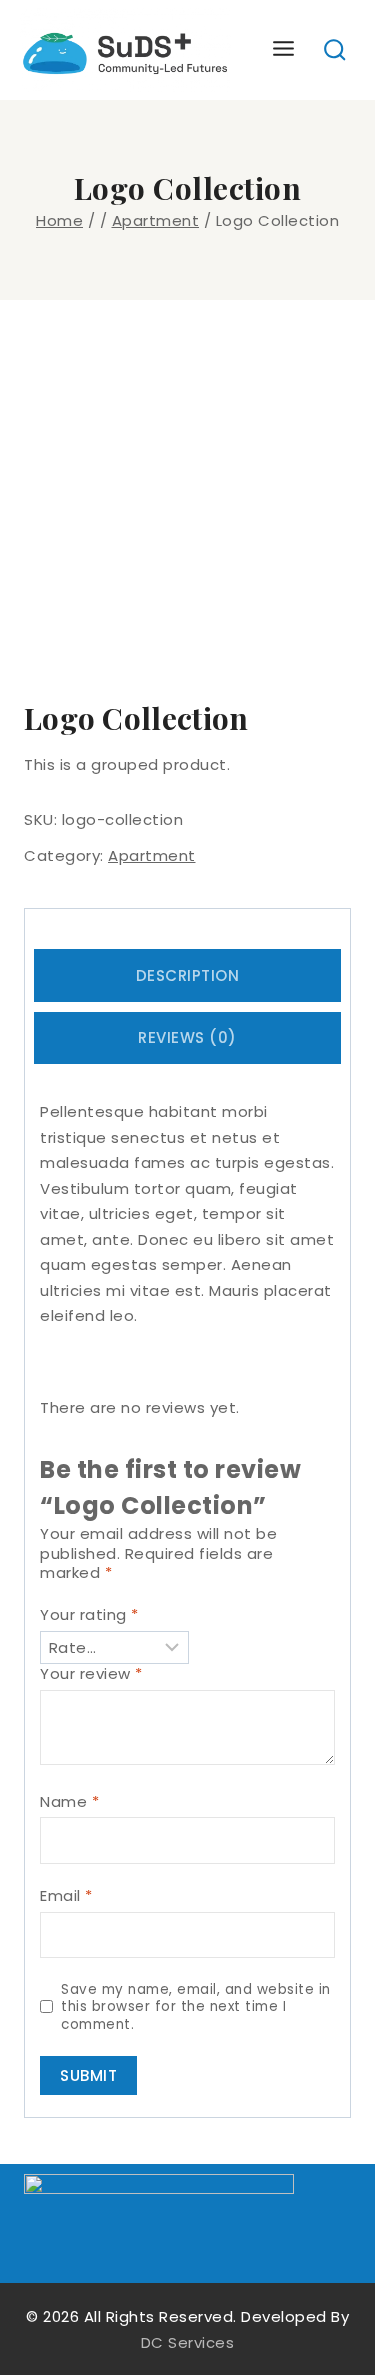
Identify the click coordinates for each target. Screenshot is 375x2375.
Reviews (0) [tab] (187, 1037)
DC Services (188, 2342)
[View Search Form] (335, 50)
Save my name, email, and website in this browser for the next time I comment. (196, 2007)
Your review (91, 1674)
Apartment (152, 855)
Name (69, 1802)
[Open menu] (284, 49)
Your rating (89, 1615)
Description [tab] (188, 975)
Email (66, 1896)
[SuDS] (125, 50)
